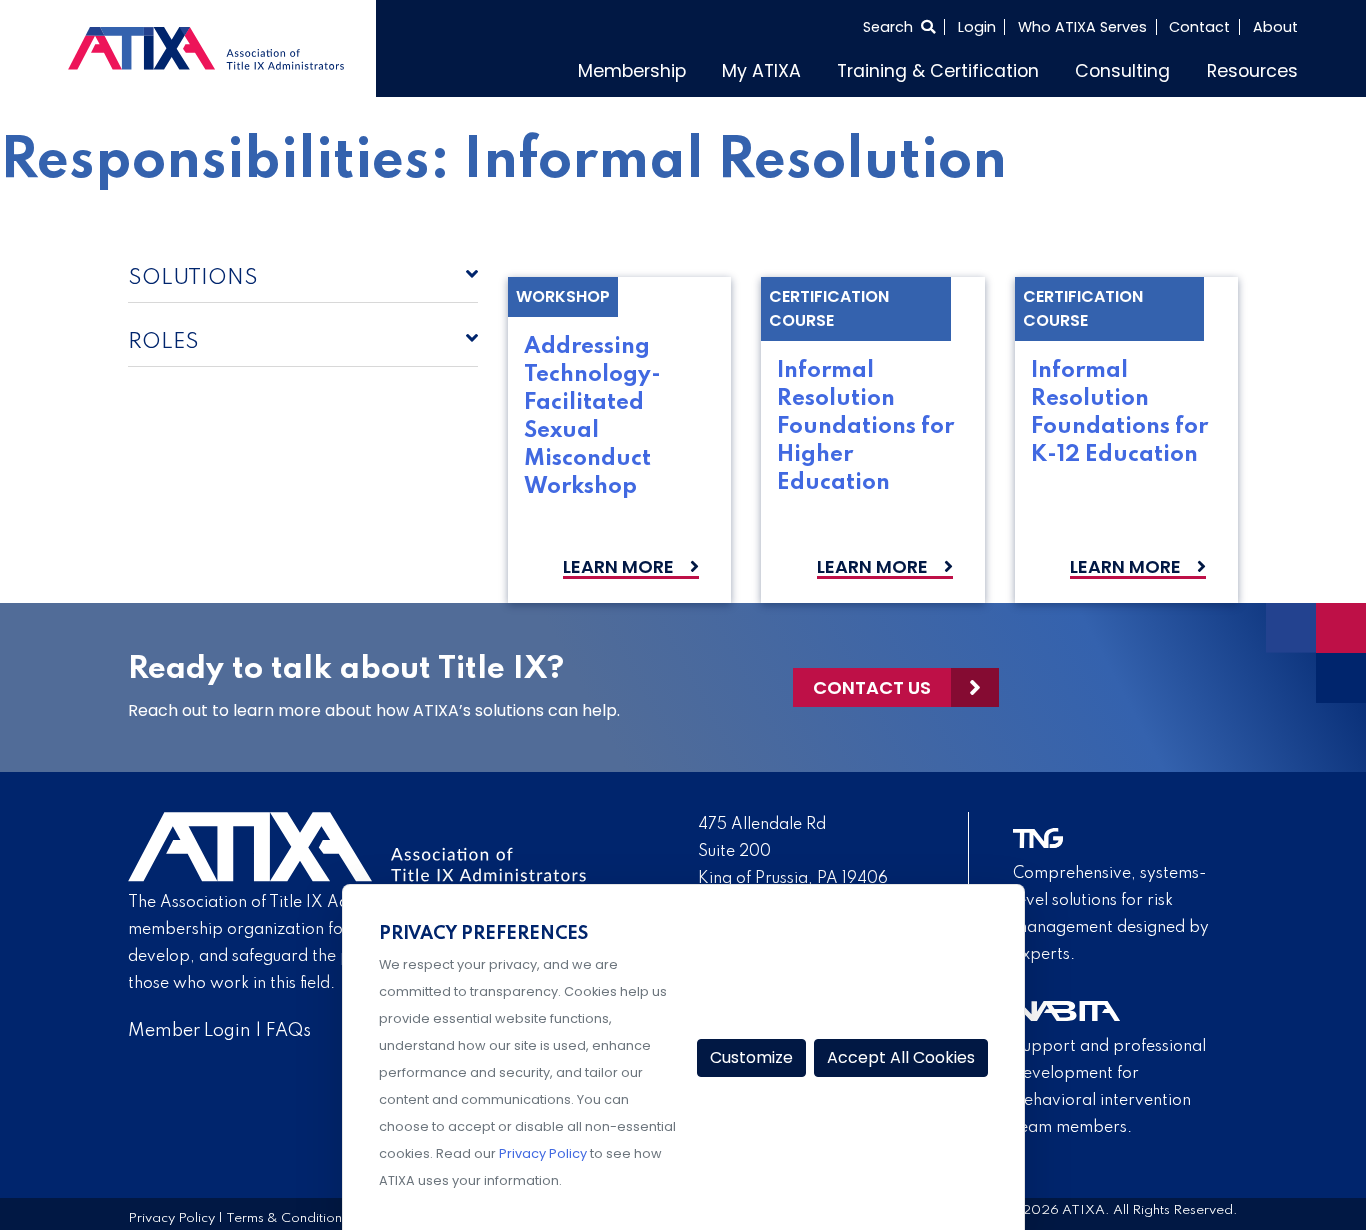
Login (977, 27)
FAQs (288, 1026)
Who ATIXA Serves (1082, 27)
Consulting (1147, 68)
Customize (751, 1057)
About (1275, 27)
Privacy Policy (171, 1214)
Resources (1260, 68)
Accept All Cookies (901, 1057)
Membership (723, 68)
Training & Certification (988, 68)
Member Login (189, 1026)
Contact (1199, 27)
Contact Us (872, 682)
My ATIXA (836, 68)
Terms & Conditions (287, 1214)
